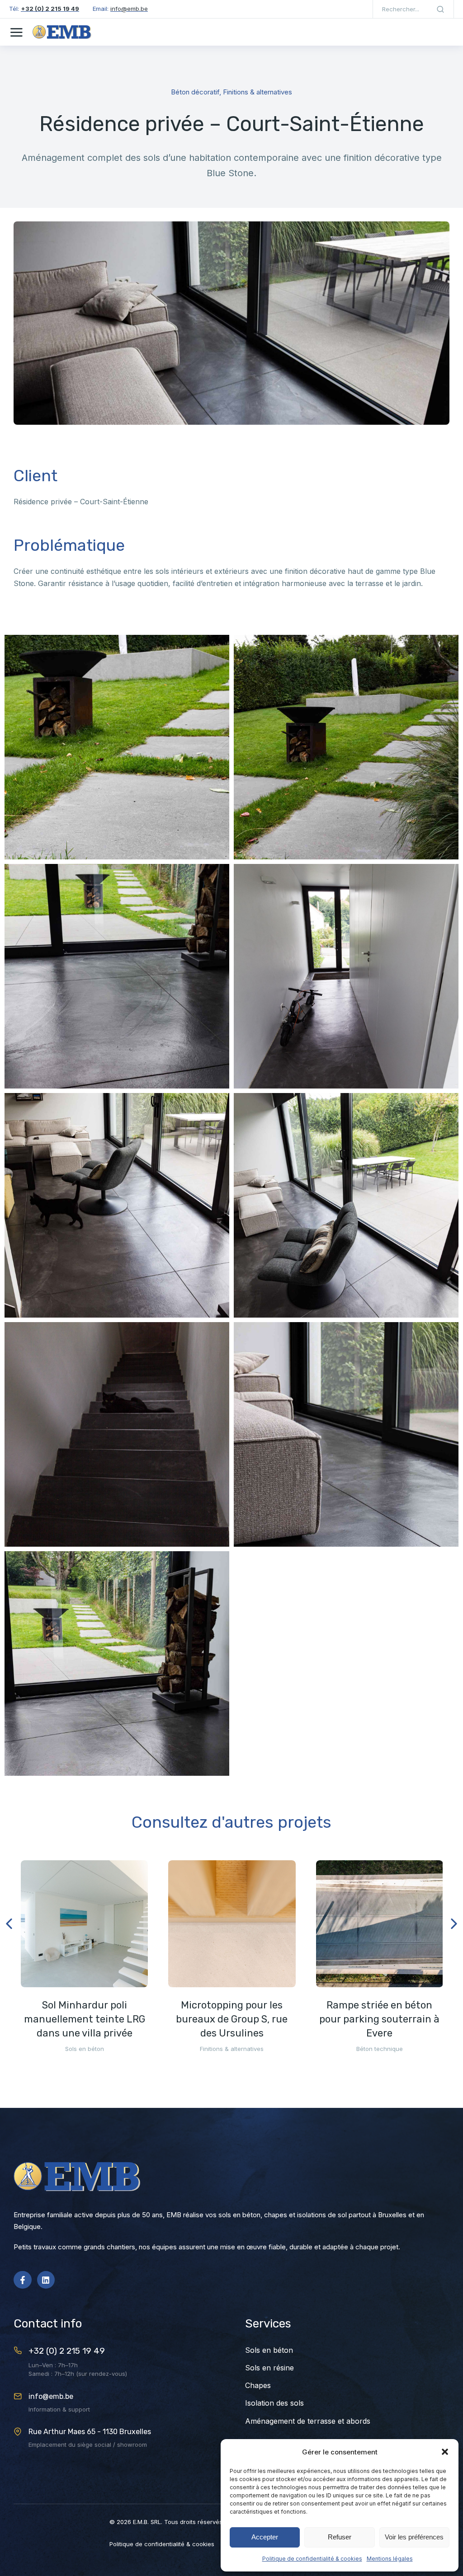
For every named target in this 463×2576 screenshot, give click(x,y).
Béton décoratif (195, 92)
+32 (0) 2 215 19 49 (67, 2351)
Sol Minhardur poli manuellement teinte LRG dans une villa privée (85, 2019)
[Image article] (84, 1924)
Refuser (340, 2537)
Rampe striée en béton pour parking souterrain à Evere (379, 2019)
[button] (445, 2452)
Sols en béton (85, 2049)
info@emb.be (51, 2396)
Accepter (265, 2537)
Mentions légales (390, 2559)
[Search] (440, 9)
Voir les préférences (414, 2537)
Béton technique (380, 2049)
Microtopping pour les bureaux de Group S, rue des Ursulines (232, 2019)
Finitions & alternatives (257, 92)
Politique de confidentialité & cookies (312, 2559)
